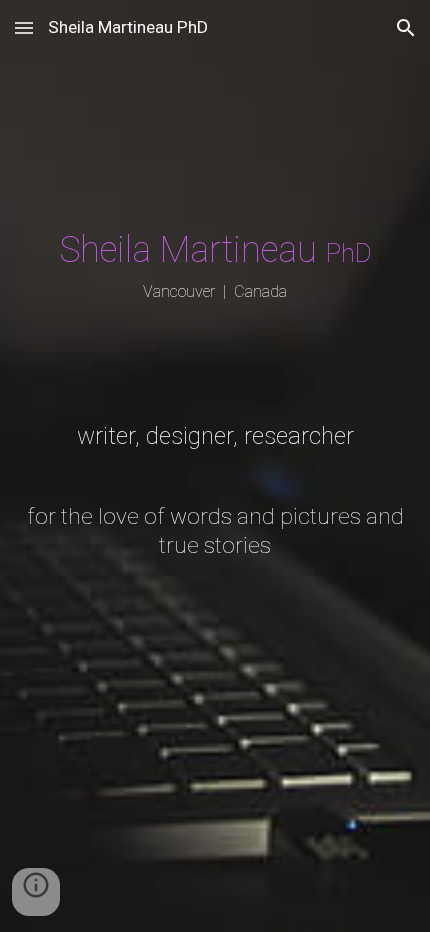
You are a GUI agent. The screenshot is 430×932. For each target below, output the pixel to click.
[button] (24, 27)
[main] (215, 466)
